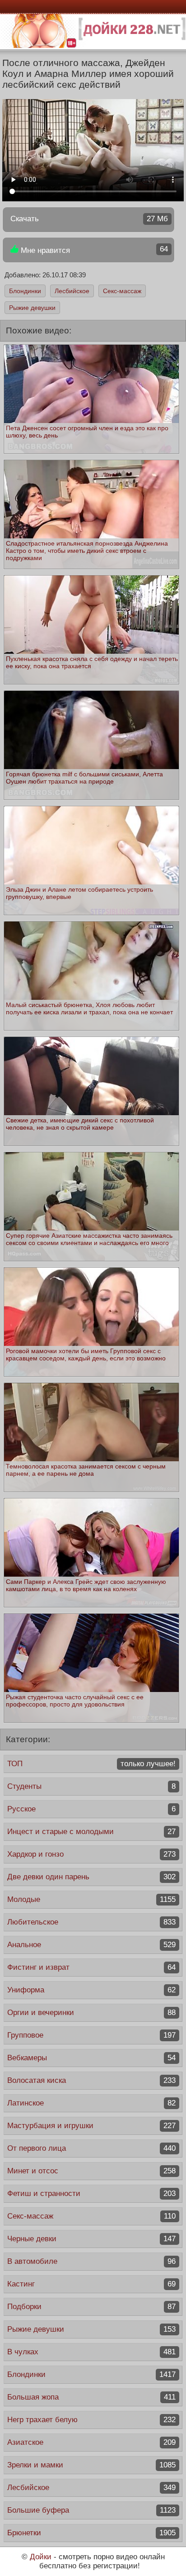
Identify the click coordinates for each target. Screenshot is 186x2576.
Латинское (91, 2103)
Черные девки (91, 2239)
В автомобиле (91, 2261)
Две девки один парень (91, 1877)
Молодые (91, 1899)
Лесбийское (72, 291)
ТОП (91, 1764)
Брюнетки (91, 2533)
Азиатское (91, 2442)
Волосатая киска (91, 2080)
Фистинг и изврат (91, 1967)
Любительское (91, 1922)
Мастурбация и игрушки (91, 2126)
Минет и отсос (91, 2171)
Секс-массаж (122, 291)
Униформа (91, 1990)
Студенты (91, 1786)
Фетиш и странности (91, 2193)
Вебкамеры (91, 2058)
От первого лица (91, 2148)
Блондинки (25, 291)
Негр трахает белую (91, 2420)
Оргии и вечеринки (91, 2013)
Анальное (91, 1945)
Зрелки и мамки (91, 2465)
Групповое (91, 2035)
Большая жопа (91, 2397)
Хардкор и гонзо (91, 1854)
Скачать (89, 219)
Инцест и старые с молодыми (91, 1832)
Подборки (91, 2307)
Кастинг (91, 2284)
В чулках (91, 2352)
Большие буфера (91, 2510)
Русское (91, 1809)
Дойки (41, 2557)
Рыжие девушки (32, 308)
